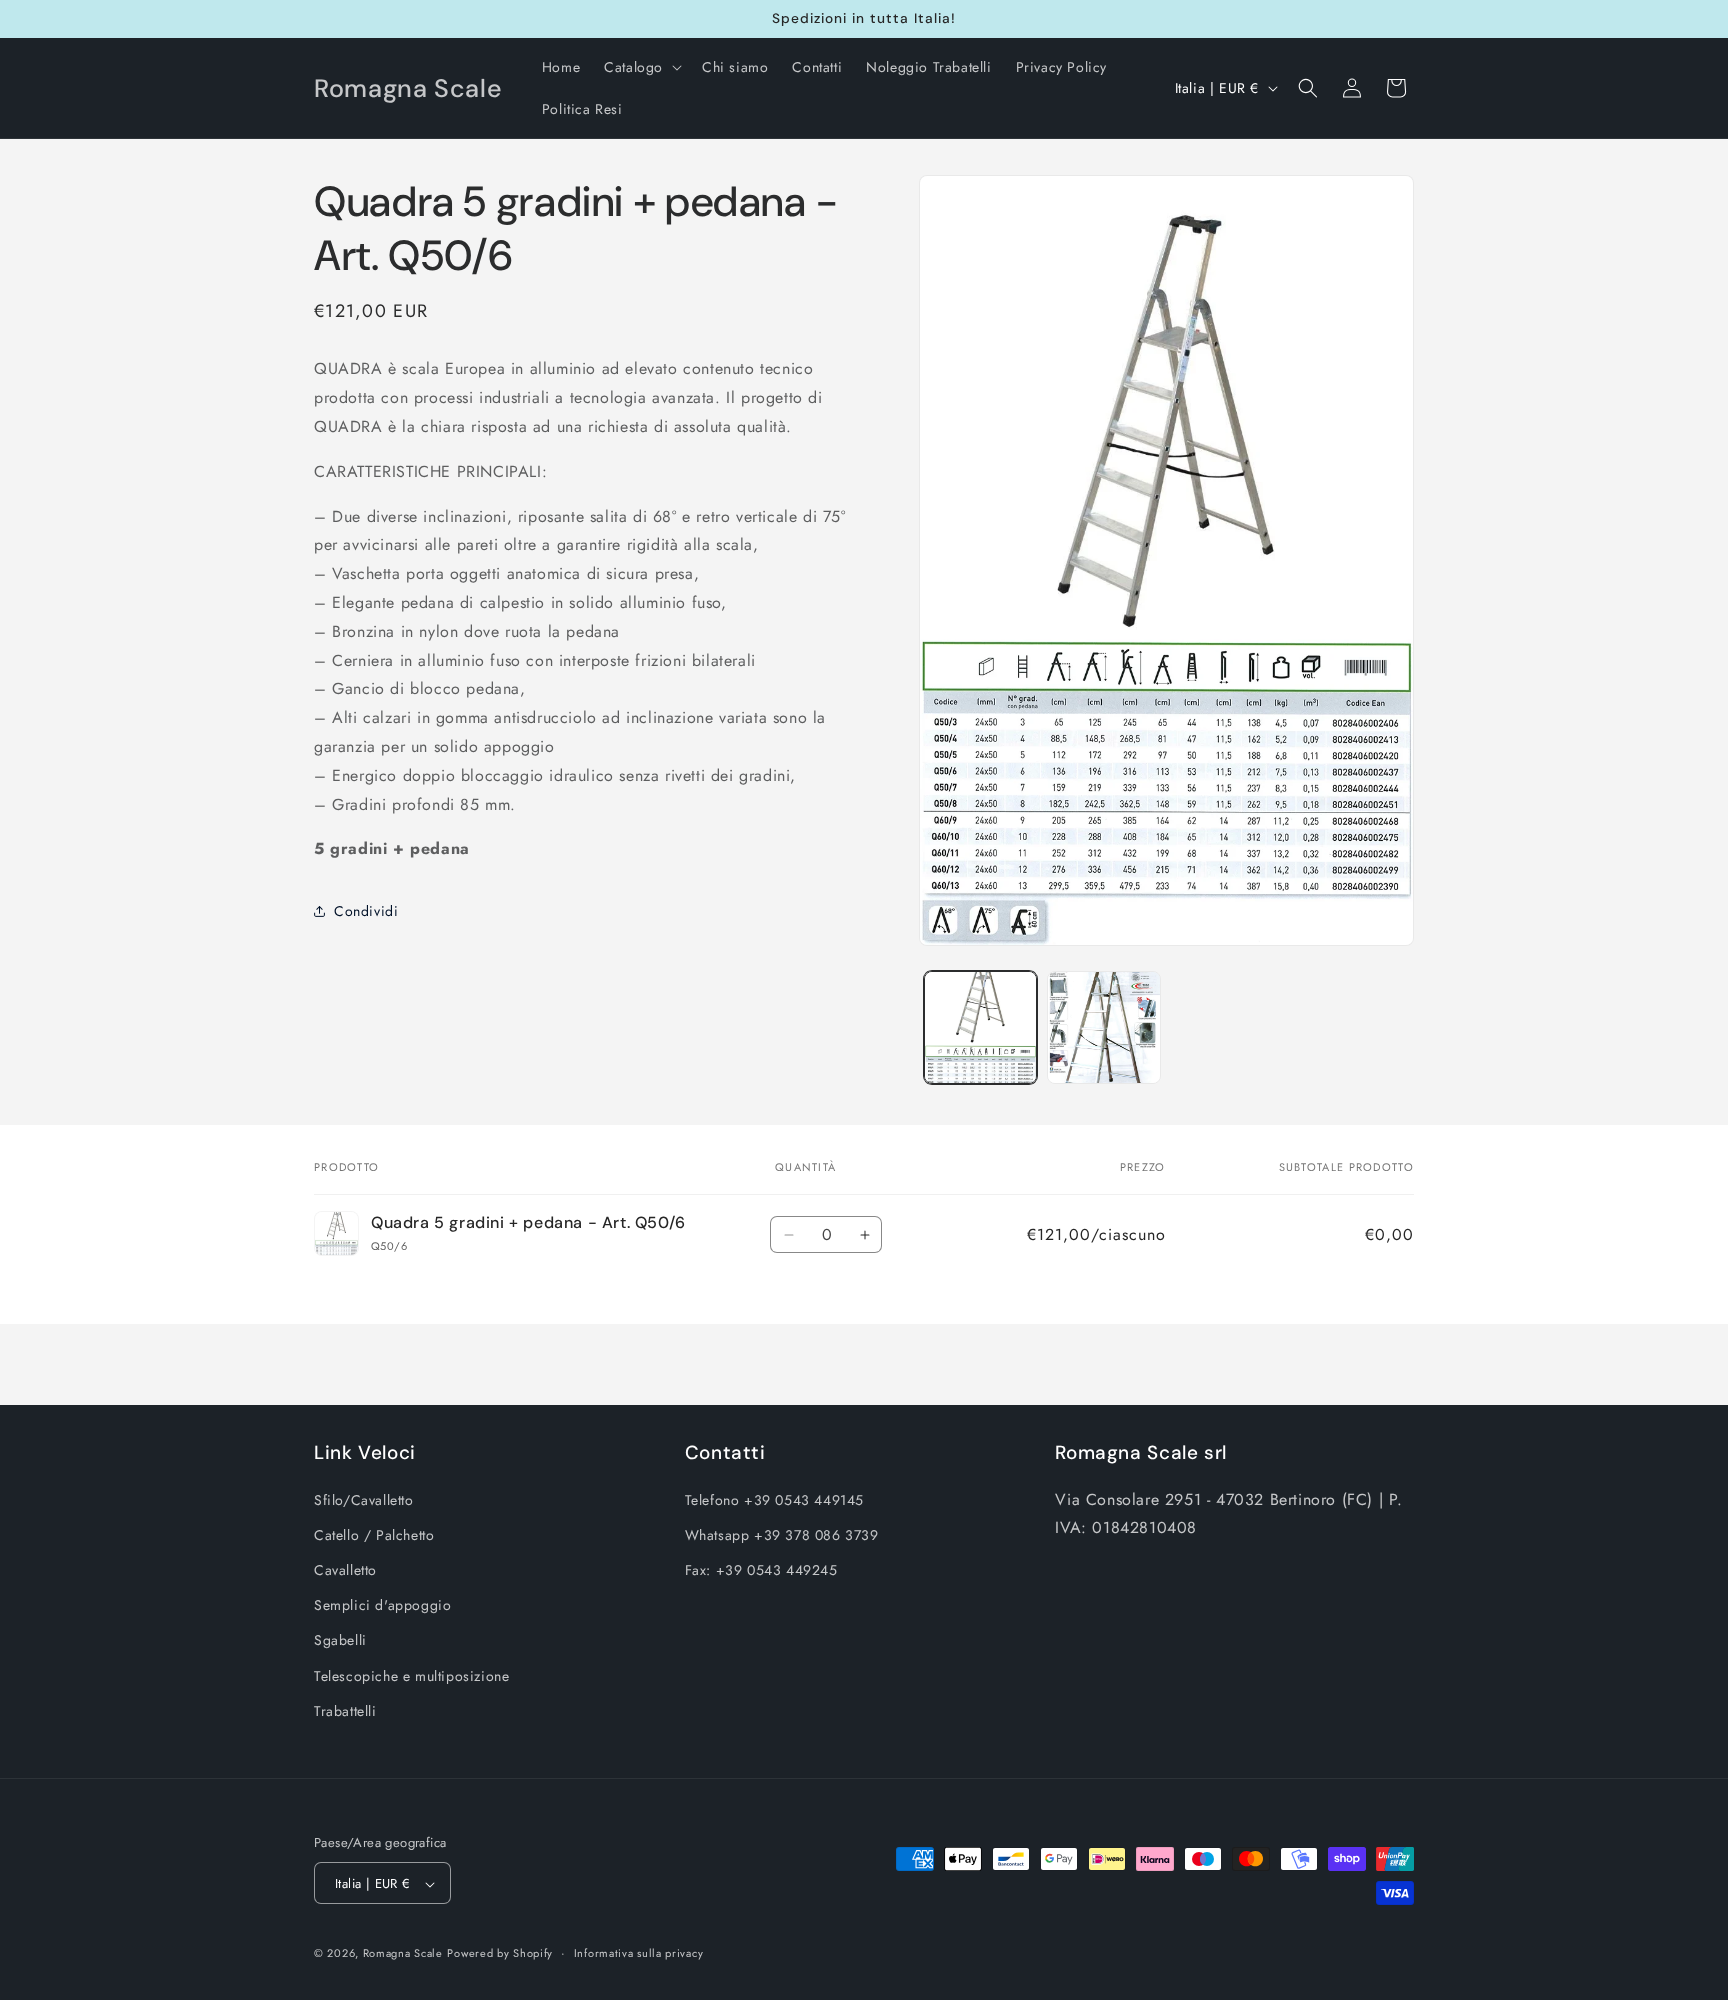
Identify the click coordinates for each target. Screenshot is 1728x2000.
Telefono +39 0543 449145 (774, 1499)
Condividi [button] (366, 911)
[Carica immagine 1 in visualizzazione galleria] (980, 1027)
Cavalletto (345, 1569)
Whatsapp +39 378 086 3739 (782, 1534)
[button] (641, 67)
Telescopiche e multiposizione (411, 1675)
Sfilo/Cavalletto (364, 1499)
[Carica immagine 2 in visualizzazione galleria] (1103, 1027)
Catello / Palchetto (374, 1534)
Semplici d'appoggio (382, 1604)
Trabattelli (345, 1710)
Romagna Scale (403, 1954)
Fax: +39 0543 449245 (761, 1569)
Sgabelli (340, 1640)
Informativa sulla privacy (639, 1953)
